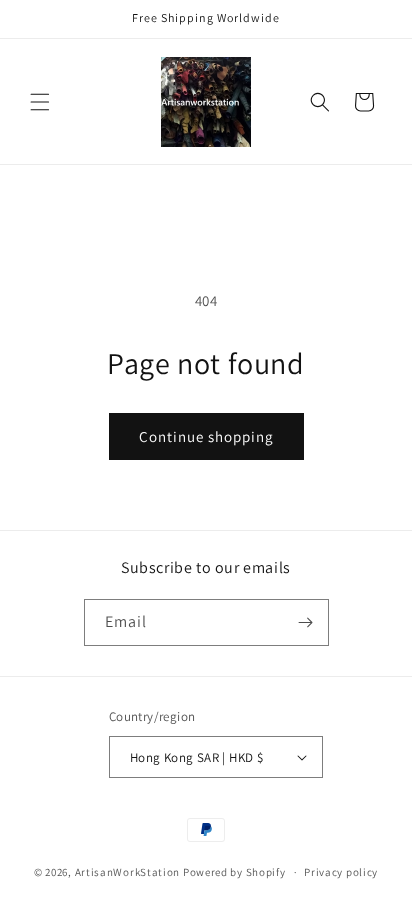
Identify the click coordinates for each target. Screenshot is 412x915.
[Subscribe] (306, 622)
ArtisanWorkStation (128, 872)
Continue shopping (206, 436)
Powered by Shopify (234, 872)
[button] (40, 102)
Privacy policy (341, 872)
